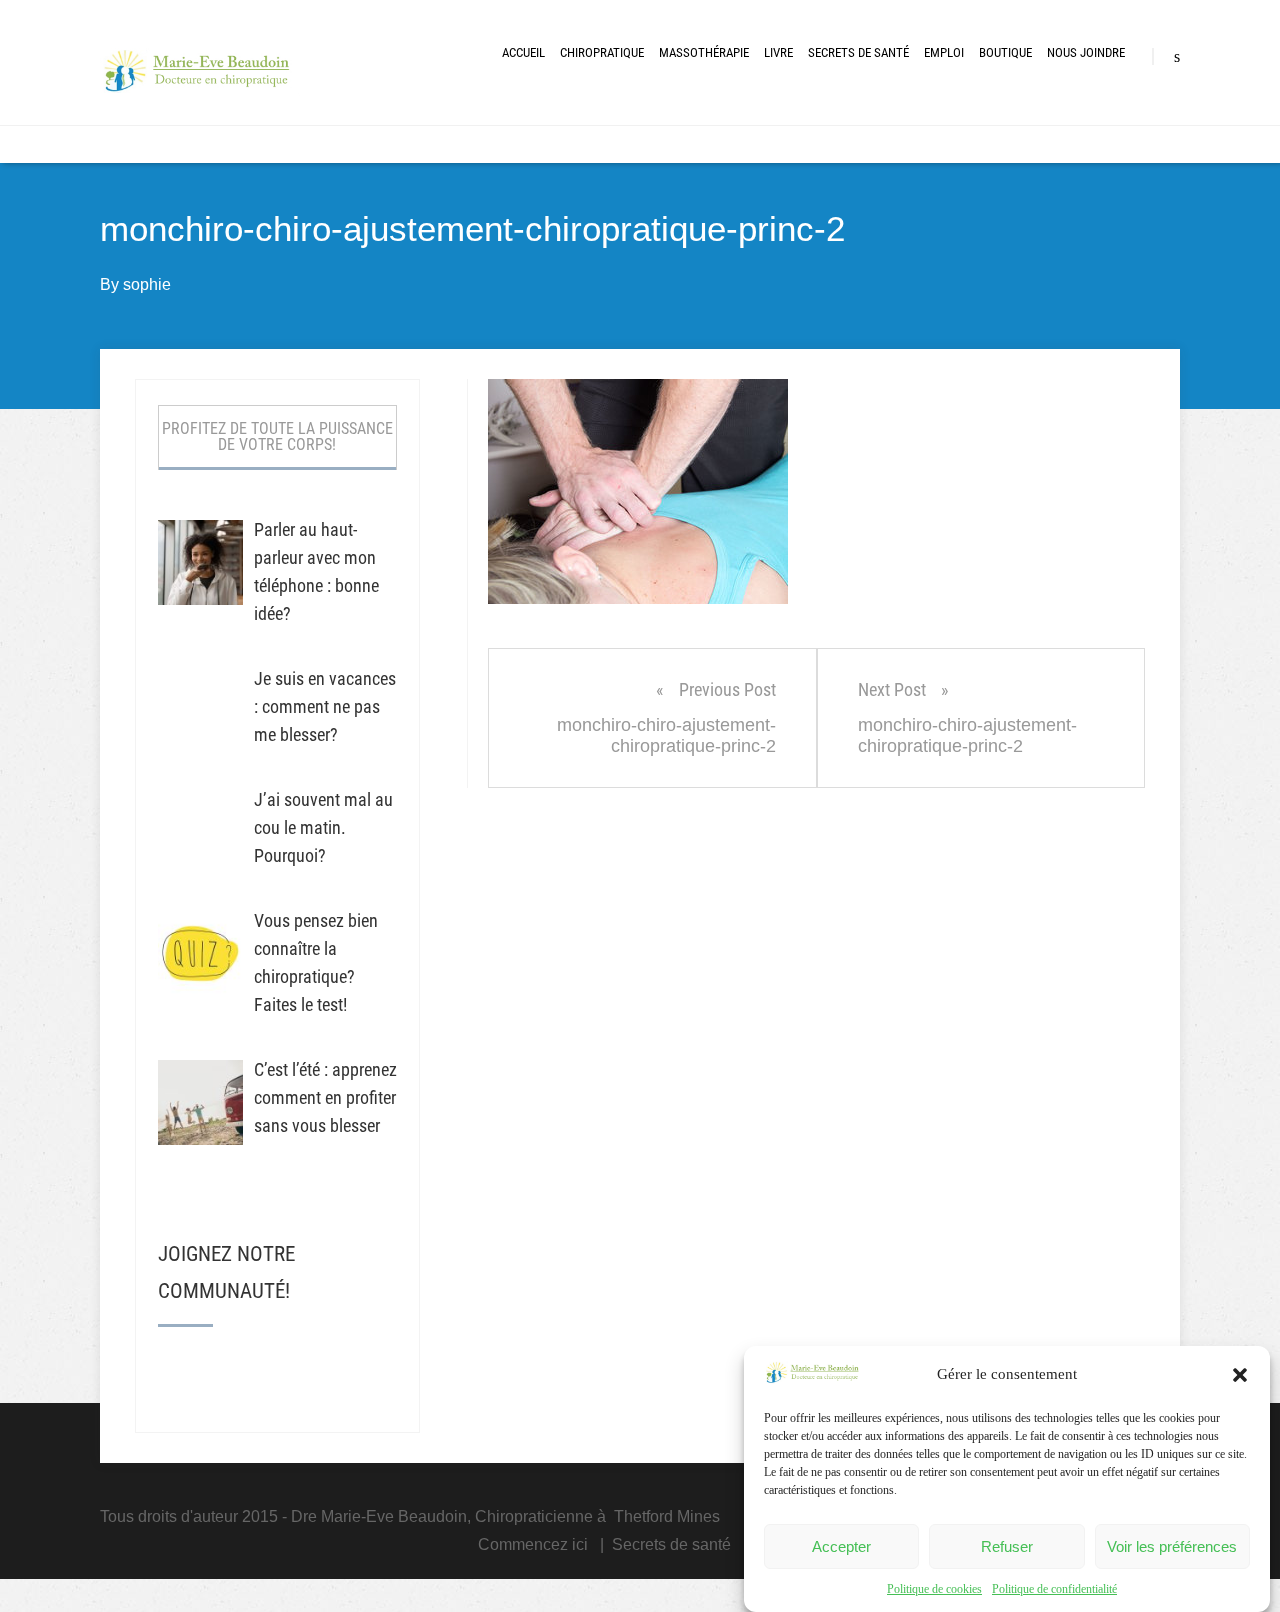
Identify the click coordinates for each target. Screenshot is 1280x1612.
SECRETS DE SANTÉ (858, 52)
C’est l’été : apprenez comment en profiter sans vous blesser (325, 1097)
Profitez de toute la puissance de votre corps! (277, 436)
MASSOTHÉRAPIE (704, 52)
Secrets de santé (671, 1544)
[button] (1240, 1375)
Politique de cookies (934, 1589)
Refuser (1007, 1546)
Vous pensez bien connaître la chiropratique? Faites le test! (316, 962)
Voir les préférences (1172, 1546)
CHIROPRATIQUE (602, 52)
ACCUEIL (523, 52)
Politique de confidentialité (1054, 1589)
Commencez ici (533, 1544)
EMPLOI (944, 52)
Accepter (841, 1546)
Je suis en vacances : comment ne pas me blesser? (325, 706)
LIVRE (778, 52)
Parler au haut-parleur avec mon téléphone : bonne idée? (316, 571)
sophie (147, 284)
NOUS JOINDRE (1086, 52)
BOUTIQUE (1005, 52)
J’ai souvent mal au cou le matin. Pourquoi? (323, 827)
